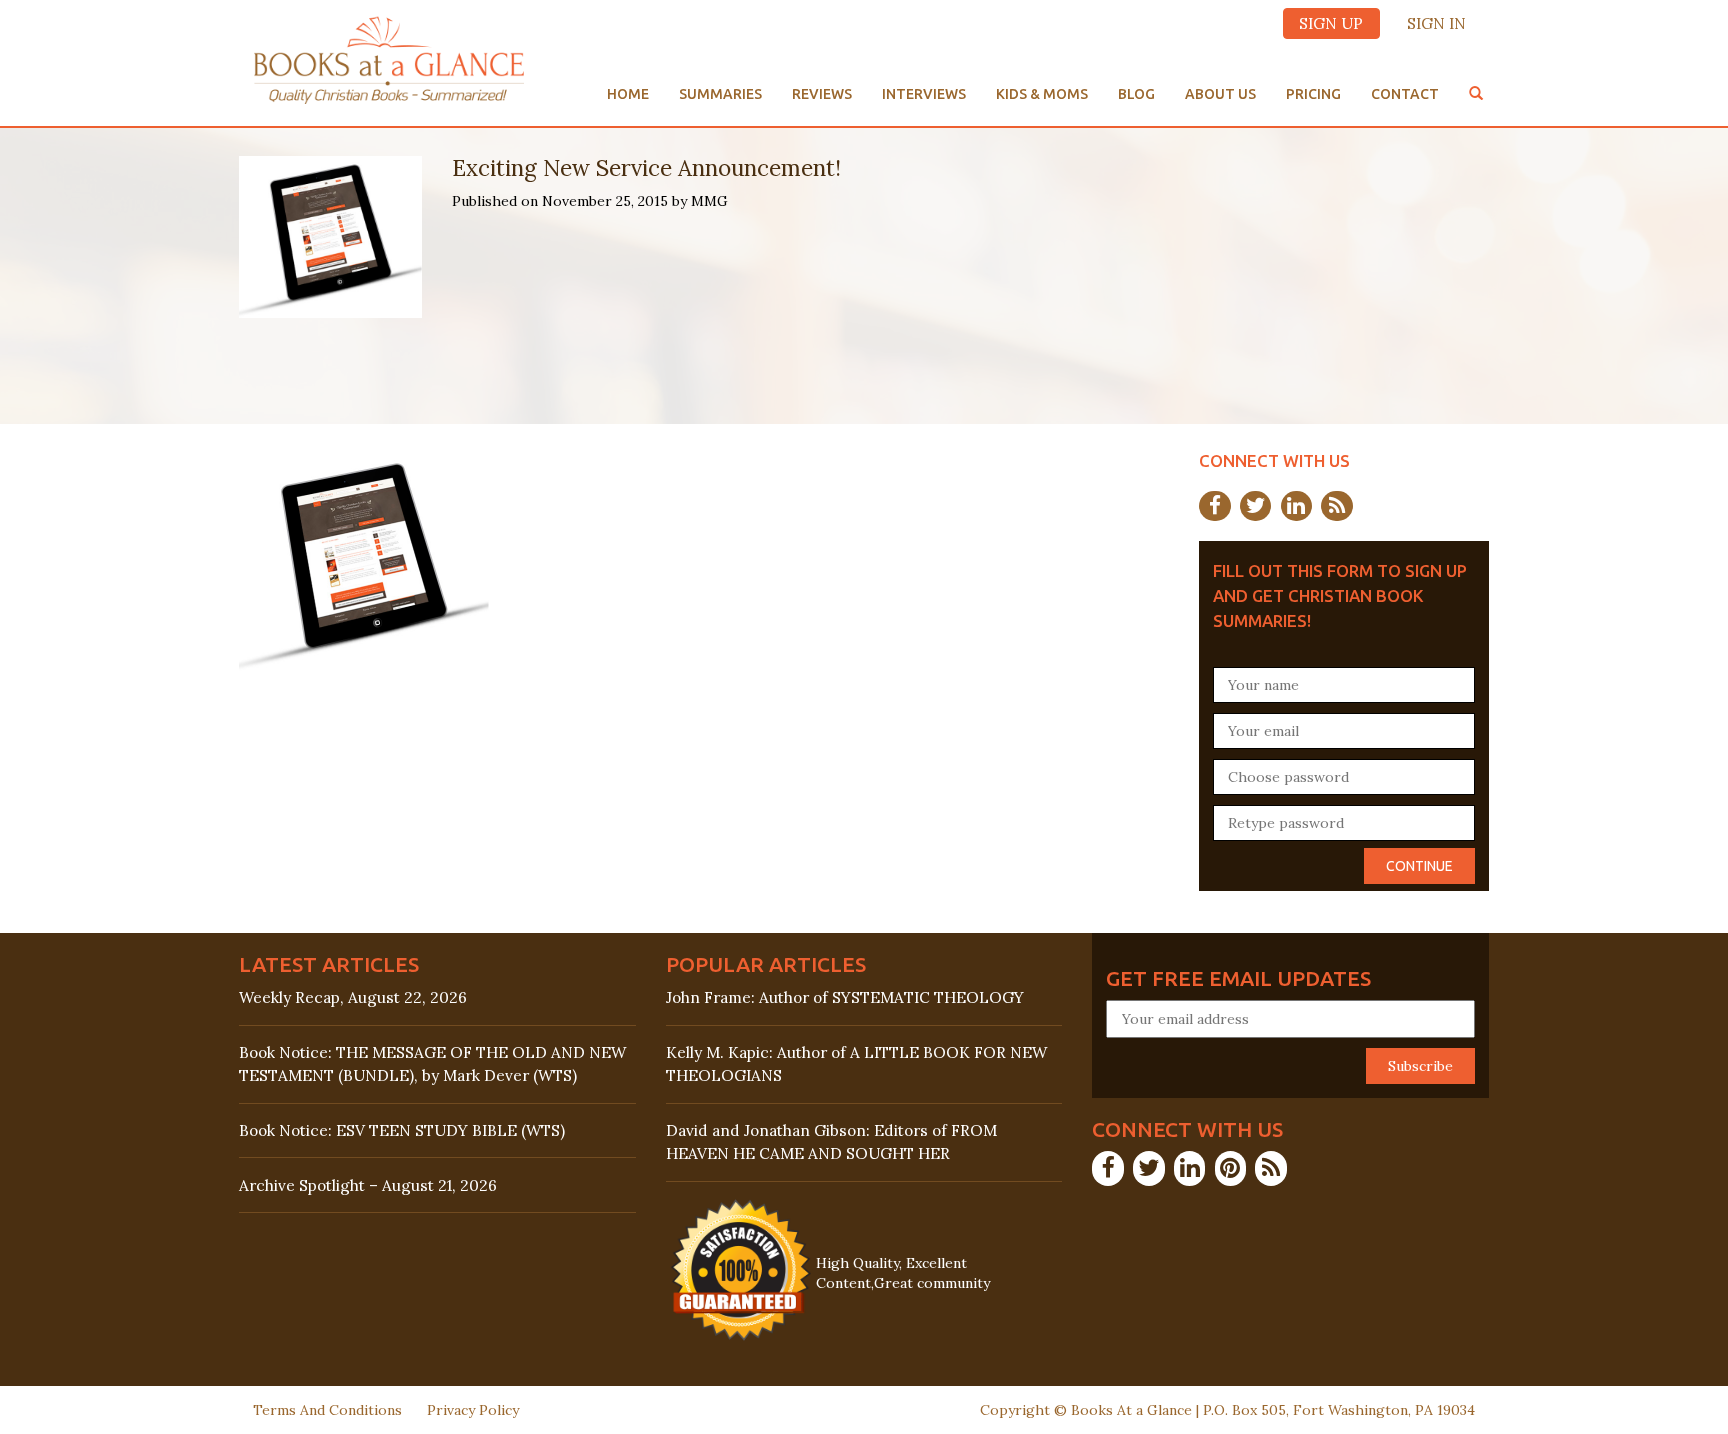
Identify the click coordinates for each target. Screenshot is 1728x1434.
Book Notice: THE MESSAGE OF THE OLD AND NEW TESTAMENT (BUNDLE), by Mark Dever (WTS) (432, 1064)
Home (628, 94)
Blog (1136, 94)
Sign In (1436, 23)
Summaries (720, 94)
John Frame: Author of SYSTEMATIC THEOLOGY (845, 997)
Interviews (924, 94)
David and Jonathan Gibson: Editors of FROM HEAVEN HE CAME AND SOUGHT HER (831, 1142)
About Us (1220, 94)
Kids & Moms (1042, 94)
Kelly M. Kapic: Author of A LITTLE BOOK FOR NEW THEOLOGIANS (856, 1064)
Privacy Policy (473, 1410)
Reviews (822, 94)
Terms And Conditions (327, 1410)
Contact (1405, 94)
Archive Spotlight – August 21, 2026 (368, 1185)
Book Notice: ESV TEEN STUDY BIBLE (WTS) (402, 1130)
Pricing (1313, 94)
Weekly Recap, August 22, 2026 (353, 997)
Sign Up (1331, 23)
